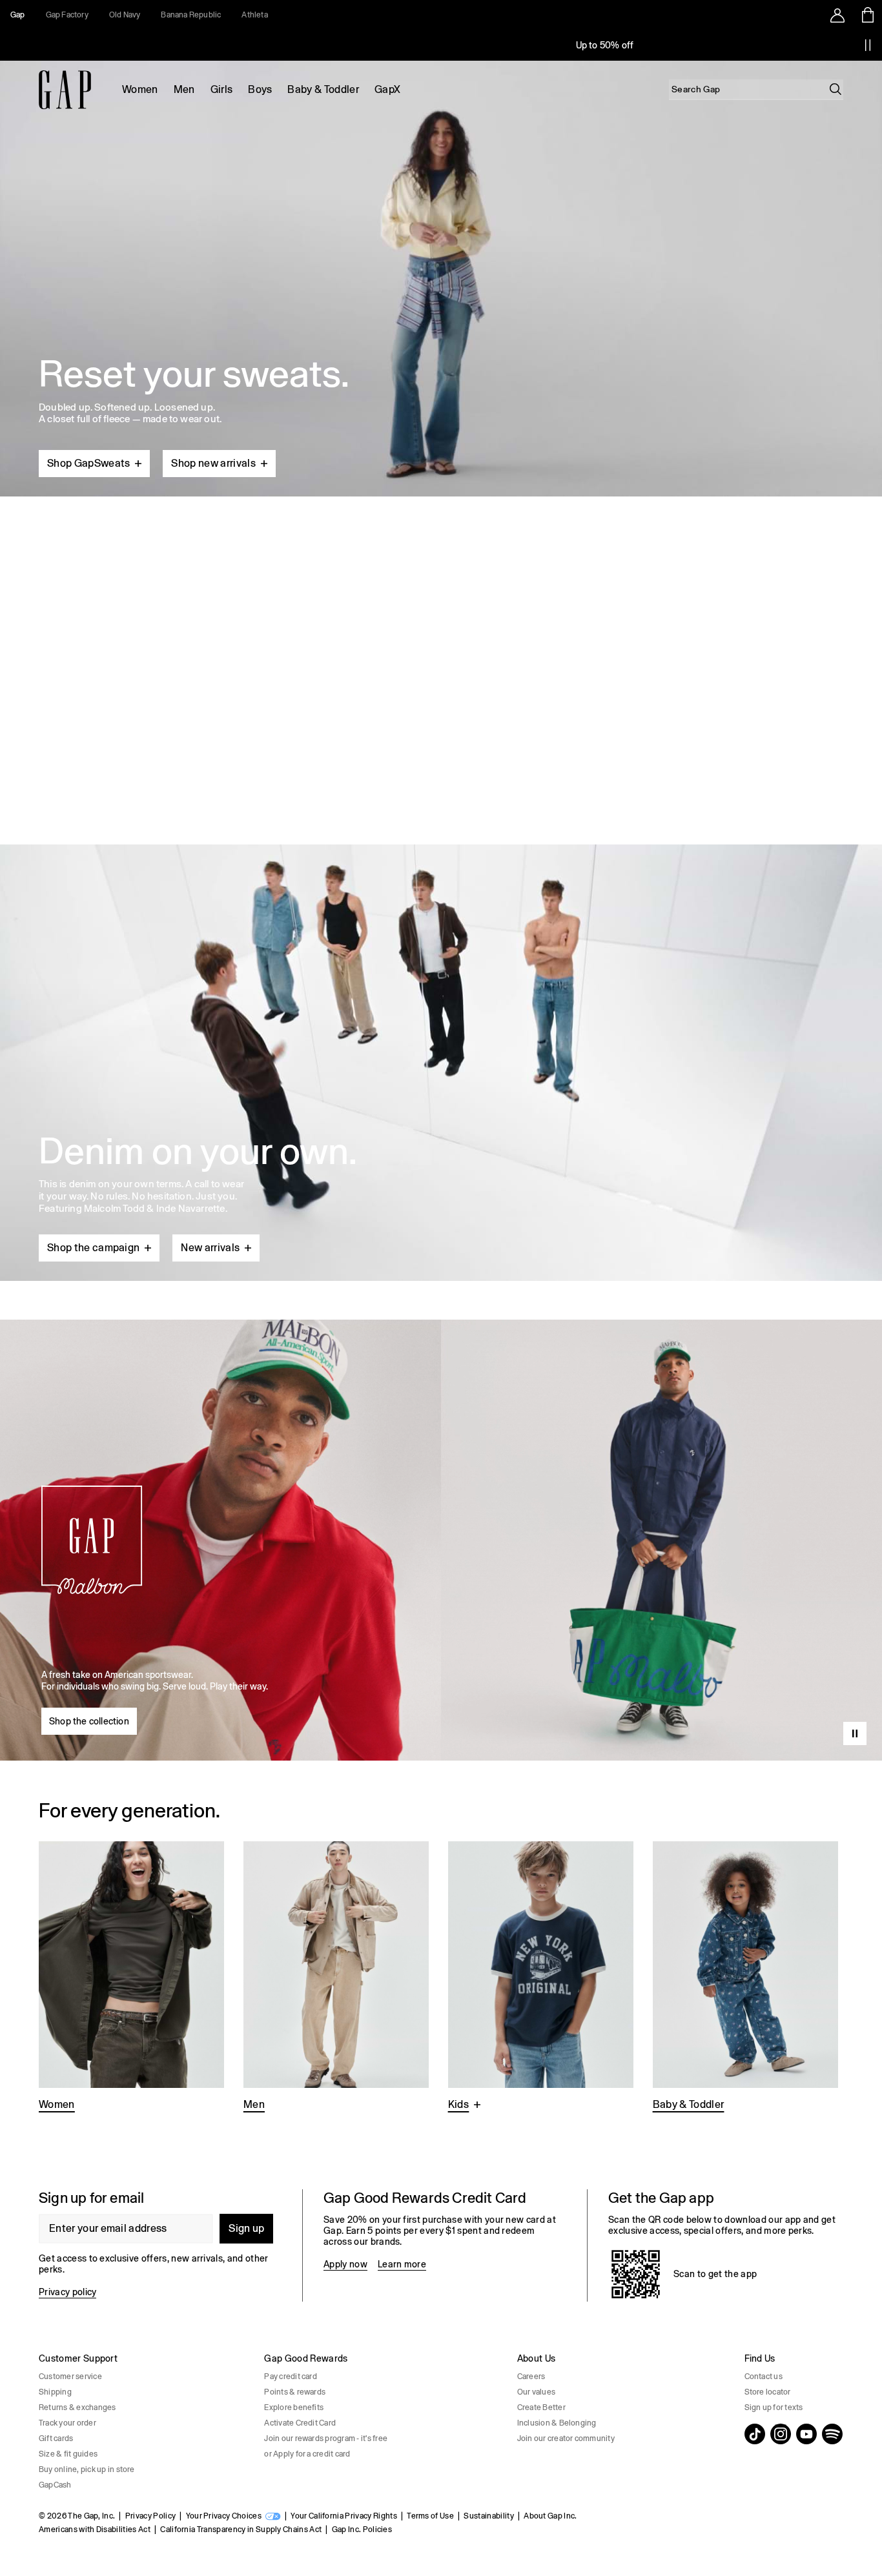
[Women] (131, 1978)
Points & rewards (295, 2392)
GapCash (55, 2485)
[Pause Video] (855, 1733)
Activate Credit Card (300, 2423)
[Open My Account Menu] (837, 15)
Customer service (70, 2377)
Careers (531, 2377)
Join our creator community (566, 2438)
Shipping (55, 2392)
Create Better (541, 2407)
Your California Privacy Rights (344, 2516)
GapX (387, 89)
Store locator (768, 2392)
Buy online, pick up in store (87, 2469)
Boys (260, 89)
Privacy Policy (150, 2516)
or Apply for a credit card (307, 2454)
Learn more (402, 2264)
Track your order (67, 2423)
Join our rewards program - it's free (326, 2438)
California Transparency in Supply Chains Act (241, 2530)
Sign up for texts (774, 2407)
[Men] (336, 1978)
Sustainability (488, 2516)
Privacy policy (67, 2292)
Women (140, 89)
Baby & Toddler (323, 89)
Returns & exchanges (77, 2407)
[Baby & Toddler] (745, 1978)
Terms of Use (430, 2516)
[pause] (868, 45)
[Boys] (541, 1978)
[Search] (836, 89)
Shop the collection (89, 1721)
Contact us (764, 2377)
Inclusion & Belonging (557, 2423)
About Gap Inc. (550, 2516)
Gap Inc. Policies (362, 2530)
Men (184, 89)
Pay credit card (291, 2377)
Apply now (345, 2264)
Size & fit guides (68, 2454)
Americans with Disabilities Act (95, 2530)
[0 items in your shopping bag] (867, 15)
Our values (536, 2392)
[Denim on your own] (441, 1032)
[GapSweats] (441, 273)
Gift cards (56, 2438)
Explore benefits (294, 2407)
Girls (222, 89)
